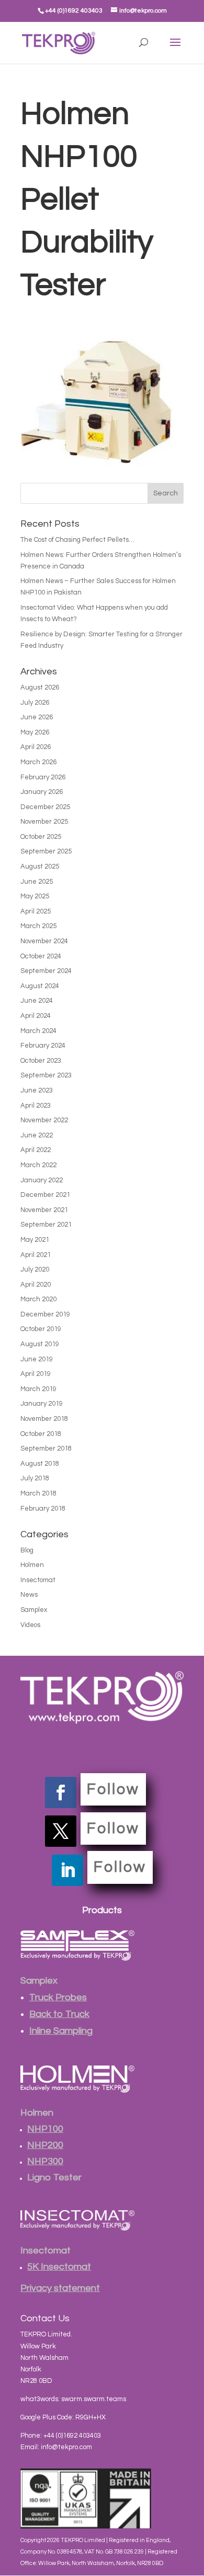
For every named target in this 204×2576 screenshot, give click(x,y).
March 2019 (38, 1389)
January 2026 (42, 792)
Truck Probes (58, 1997)
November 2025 (44, 822)
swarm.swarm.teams (94, 2399)
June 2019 (37, 1359)
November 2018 (44, 1419)
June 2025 (37, 882)
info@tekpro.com (66, 2447)
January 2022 (42, 1180)
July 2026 (35, 703)
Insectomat (38, 1580)
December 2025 (45, 807)
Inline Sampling (61, 2031)
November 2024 (44, 941)
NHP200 (45, 2145)
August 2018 (40, 1464)
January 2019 (42, 1404)
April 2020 (36, 1285)
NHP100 (45, 2129)
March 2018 (38, 1493)
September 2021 (46, 1225)
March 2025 (38, 926)
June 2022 (37, 1135)
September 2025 (46, 851)
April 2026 (36, 747)
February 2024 (43, 1046)
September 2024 (46, 971)
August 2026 (40, 687)
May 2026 (35, 732)
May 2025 (35, 896)
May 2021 (35, 1240)
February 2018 (43, 1509)
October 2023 (41, 1061)
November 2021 (44, 1210)
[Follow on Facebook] (61, 1792)
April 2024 (36, 1016)
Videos (30, 1625)
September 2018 (46, 1449)
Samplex (34, 1610)
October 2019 (41, 1329)
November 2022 (44, 1120)
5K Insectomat (59, 2267)
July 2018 (35, 1478)
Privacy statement (60, 2288)
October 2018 (41, 1434)
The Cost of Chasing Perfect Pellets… (77, 540)
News (29, 1595)
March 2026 (38, 762)
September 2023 (46, 1075)
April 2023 (36, 1106)
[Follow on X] (61, 1831)
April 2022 (36, 1150)
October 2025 (41, 837)
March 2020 (38, 1299)
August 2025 (40, 866)
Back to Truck (59, 2014)
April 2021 (36, 1255)
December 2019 (45, 1314)
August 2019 (40, 1344)
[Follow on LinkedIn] (67, 1870)
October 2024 (41, 956)
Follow (113, 1789)
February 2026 (43, 777)
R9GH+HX (90, 2417)
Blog (27, 1550)
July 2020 (35, 1269)
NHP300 (45, 2161)
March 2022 (38, 1165)
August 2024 (40, 986)
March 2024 (38, 1031)
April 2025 (36, 911)
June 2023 (37, 1090)
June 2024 (37, 1001)
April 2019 (36, 1374)
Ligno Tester (54, 2177)
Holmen (32, 1565)
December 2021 (45, 1195)
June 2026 (37, 717)
